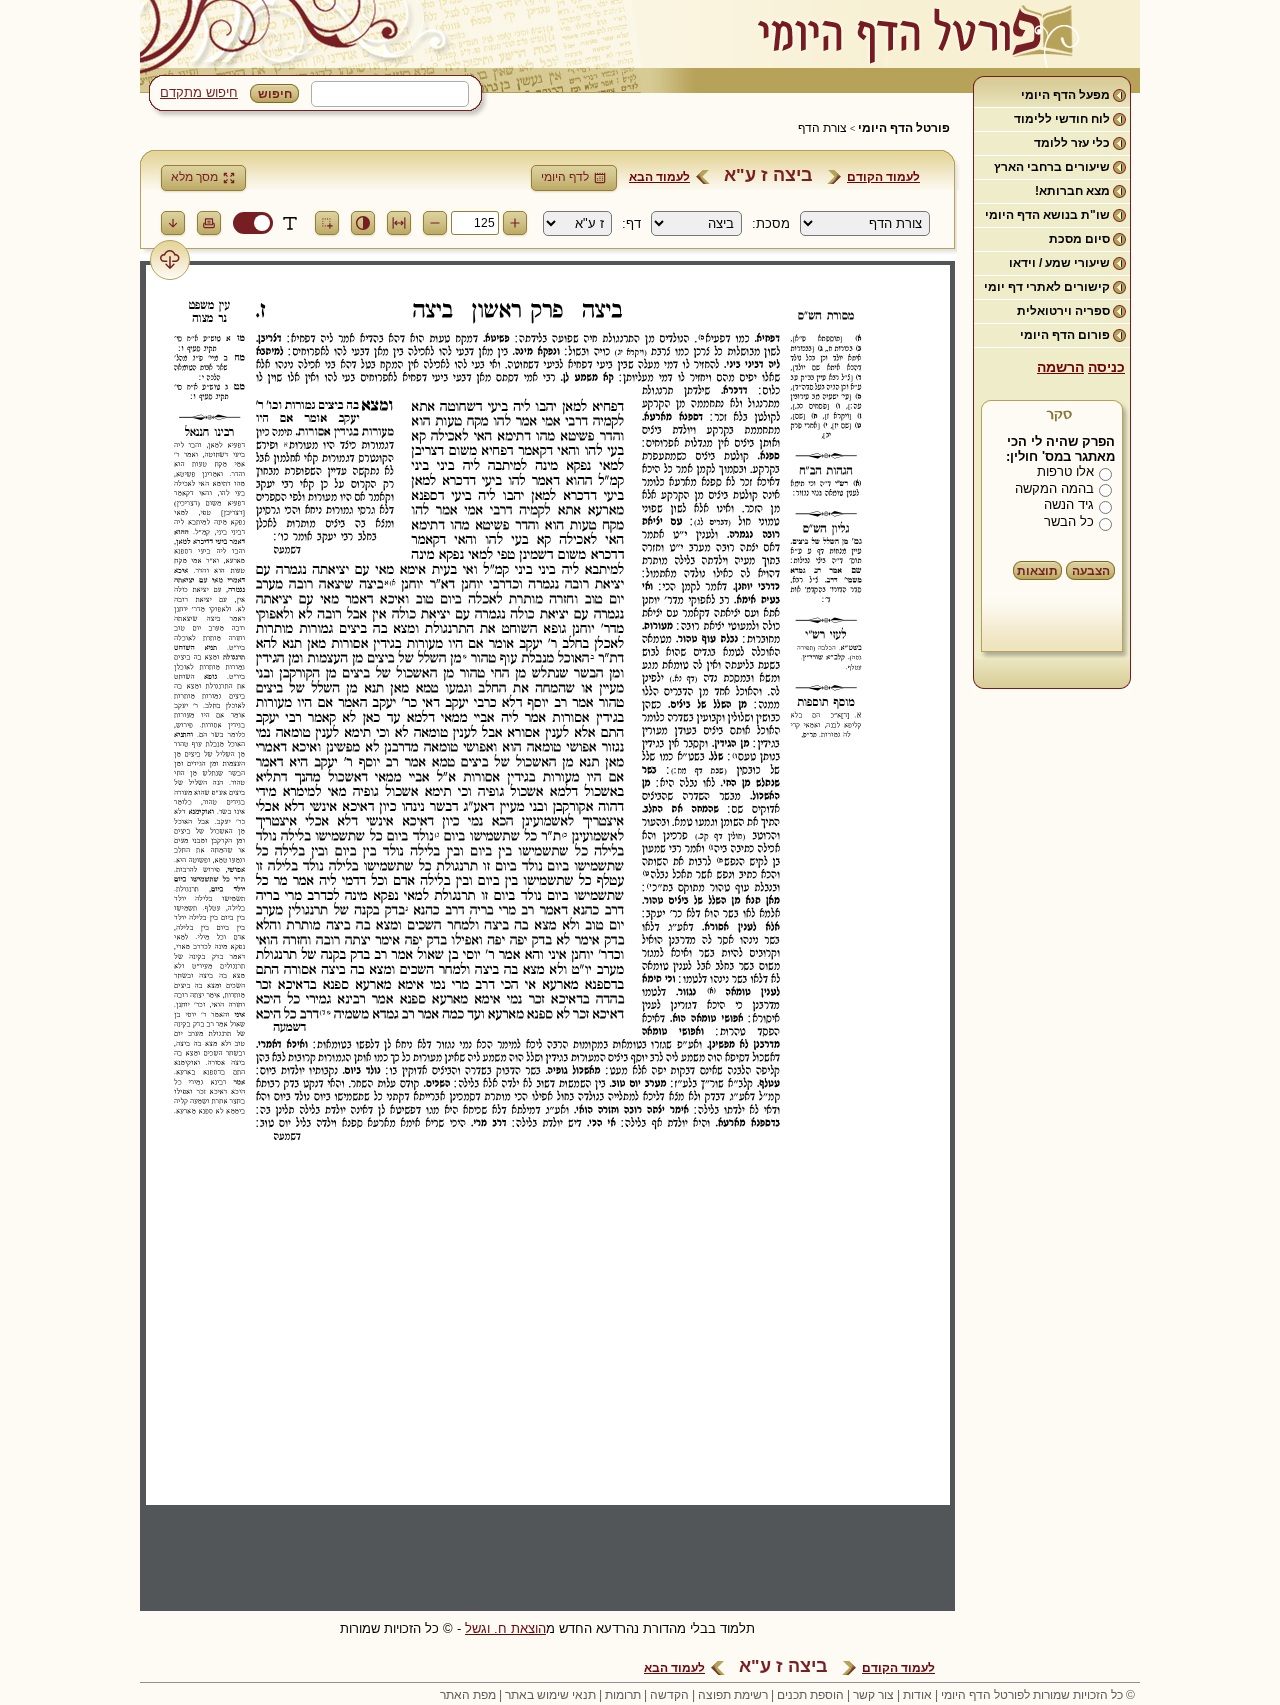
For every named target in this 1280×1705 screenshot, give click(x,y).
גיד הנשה (1069, 504)
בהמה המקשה (1054, 488)
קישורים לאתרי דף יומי (1047, 287)
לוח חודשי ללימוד (1062, 119)
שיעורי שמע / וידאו (1059, 263)
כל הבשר (1069, 521)
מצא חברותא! (1072, 191)
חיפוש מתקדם (199, 92)
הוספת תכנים (810, 1695)
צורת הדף (822, 128)
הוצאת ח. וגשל (505, 1628)
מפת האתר (468, 1695)
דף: (631, 223)
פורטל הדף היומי (904, 128)
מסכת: (771, 223)
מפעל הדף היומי (1065, 95)
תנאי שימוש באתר (550, 1695)
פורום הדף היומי (1065, 335)
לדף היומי (565, 177)
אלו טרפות (1065, 471)
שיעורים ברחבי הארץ (1052, 167)
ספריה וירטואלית (1063, 311)
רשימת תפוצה (733, 1695)
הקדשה (669, 1695)
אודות (917, 1695)
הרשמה (1060, 367)
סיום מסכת (1079, 239)
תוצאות (1037, 571)
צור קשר (873, 1695)
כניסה (1106, 367)
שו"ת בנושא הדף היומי (1047, 215)
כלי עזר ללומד (1072, 143)
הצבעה (1091, 571)
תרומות (623, 1695)
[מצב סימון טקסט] (290, 223)
